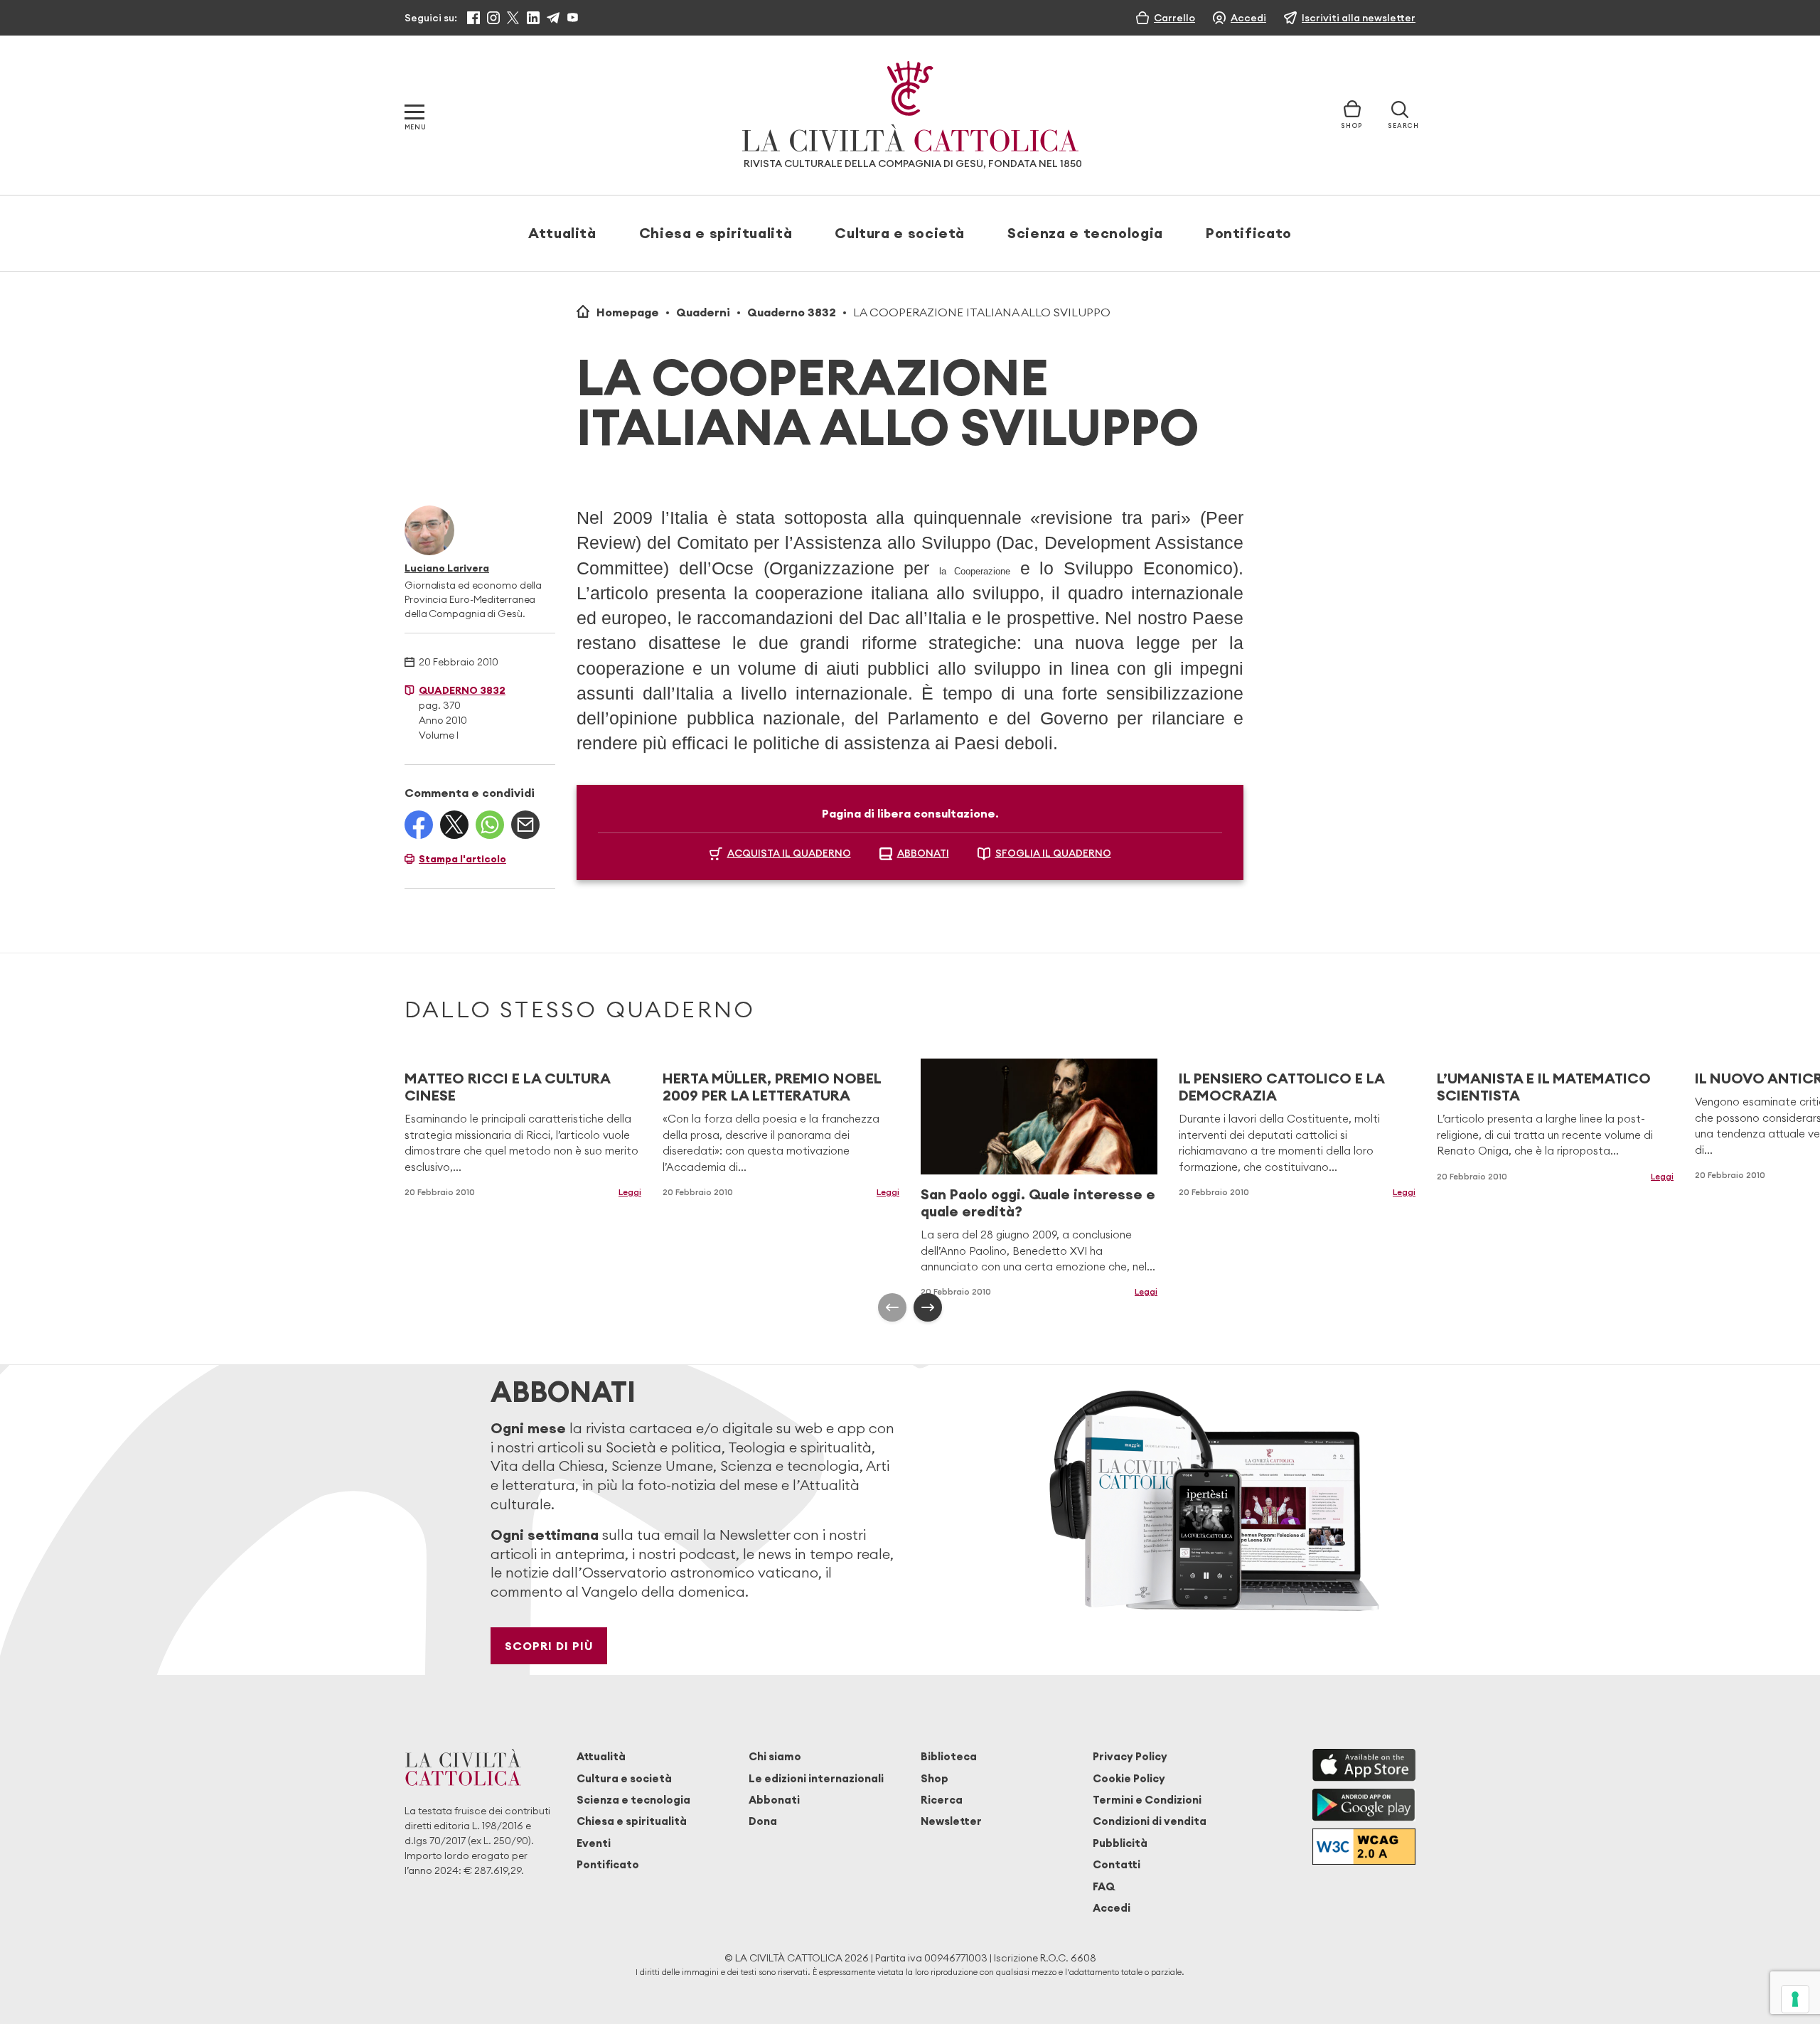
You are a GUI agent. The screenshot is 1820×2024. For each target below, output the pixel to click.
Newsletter (951, 1821)
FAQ (1104, 1886)
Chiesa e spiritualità (716, 233)
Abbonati (774, 1800)
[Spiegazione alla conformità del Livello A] (1364, 1847)
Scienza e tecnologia (1085, 233)
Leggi (630, 1192)
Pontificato (1249, 233)
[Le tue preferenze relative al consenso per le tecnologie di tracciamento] (1795, 1999)
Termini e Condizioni (1147, 1800)
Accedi (1112, 1908)
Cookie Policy (1129, 1778)
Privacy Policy (1130, 1756)
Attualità (562, 233)
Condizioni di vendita (1150, 1821)
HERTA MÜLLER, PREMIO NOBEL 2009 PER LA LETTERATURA (772, 1087)
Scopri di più (549, 1646)
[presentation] (892, 1307)
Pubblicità (1120, 1843)
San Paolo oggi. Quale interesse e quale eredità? (1038, 1203)
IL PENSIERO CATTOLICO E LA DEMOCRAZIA (1281, 1087)
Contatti (1117, 1864)
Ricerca (942, 1800)
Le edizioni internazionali (816, 1778)
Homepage (628, 312)
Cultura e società (900, 233)
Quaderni (703, 312)
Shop (935, 1778)
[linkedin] (533, 18)
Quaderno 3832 (792, 312)
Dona (763, 1821)
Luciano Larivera (447, 568)
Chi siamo (775, 1756)
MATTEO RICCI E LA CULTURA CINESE (507, 1087)
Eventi (594, 1843)
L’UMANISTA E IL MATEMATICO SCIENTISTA (1544, 1087)
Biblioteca (949, 1756)
